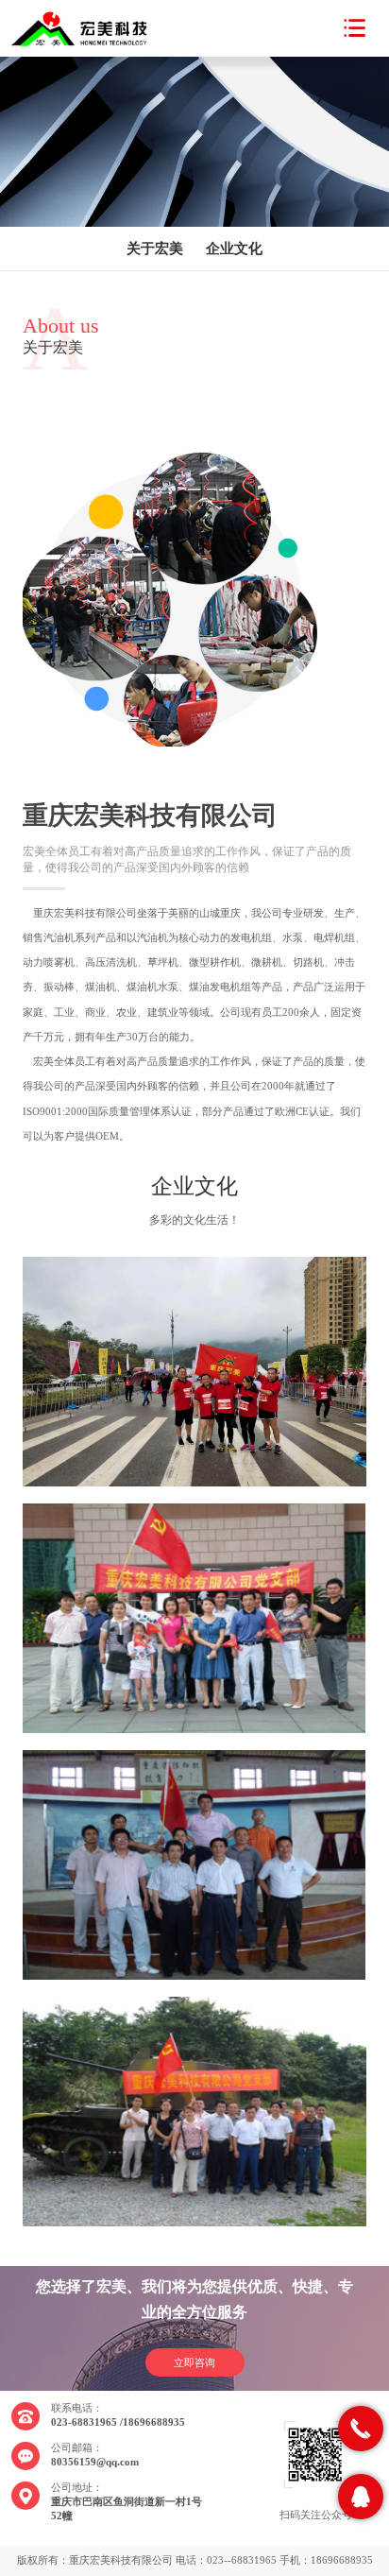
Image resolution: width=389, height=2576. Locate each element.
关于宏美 (155, 249)
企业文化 (234, 249)
